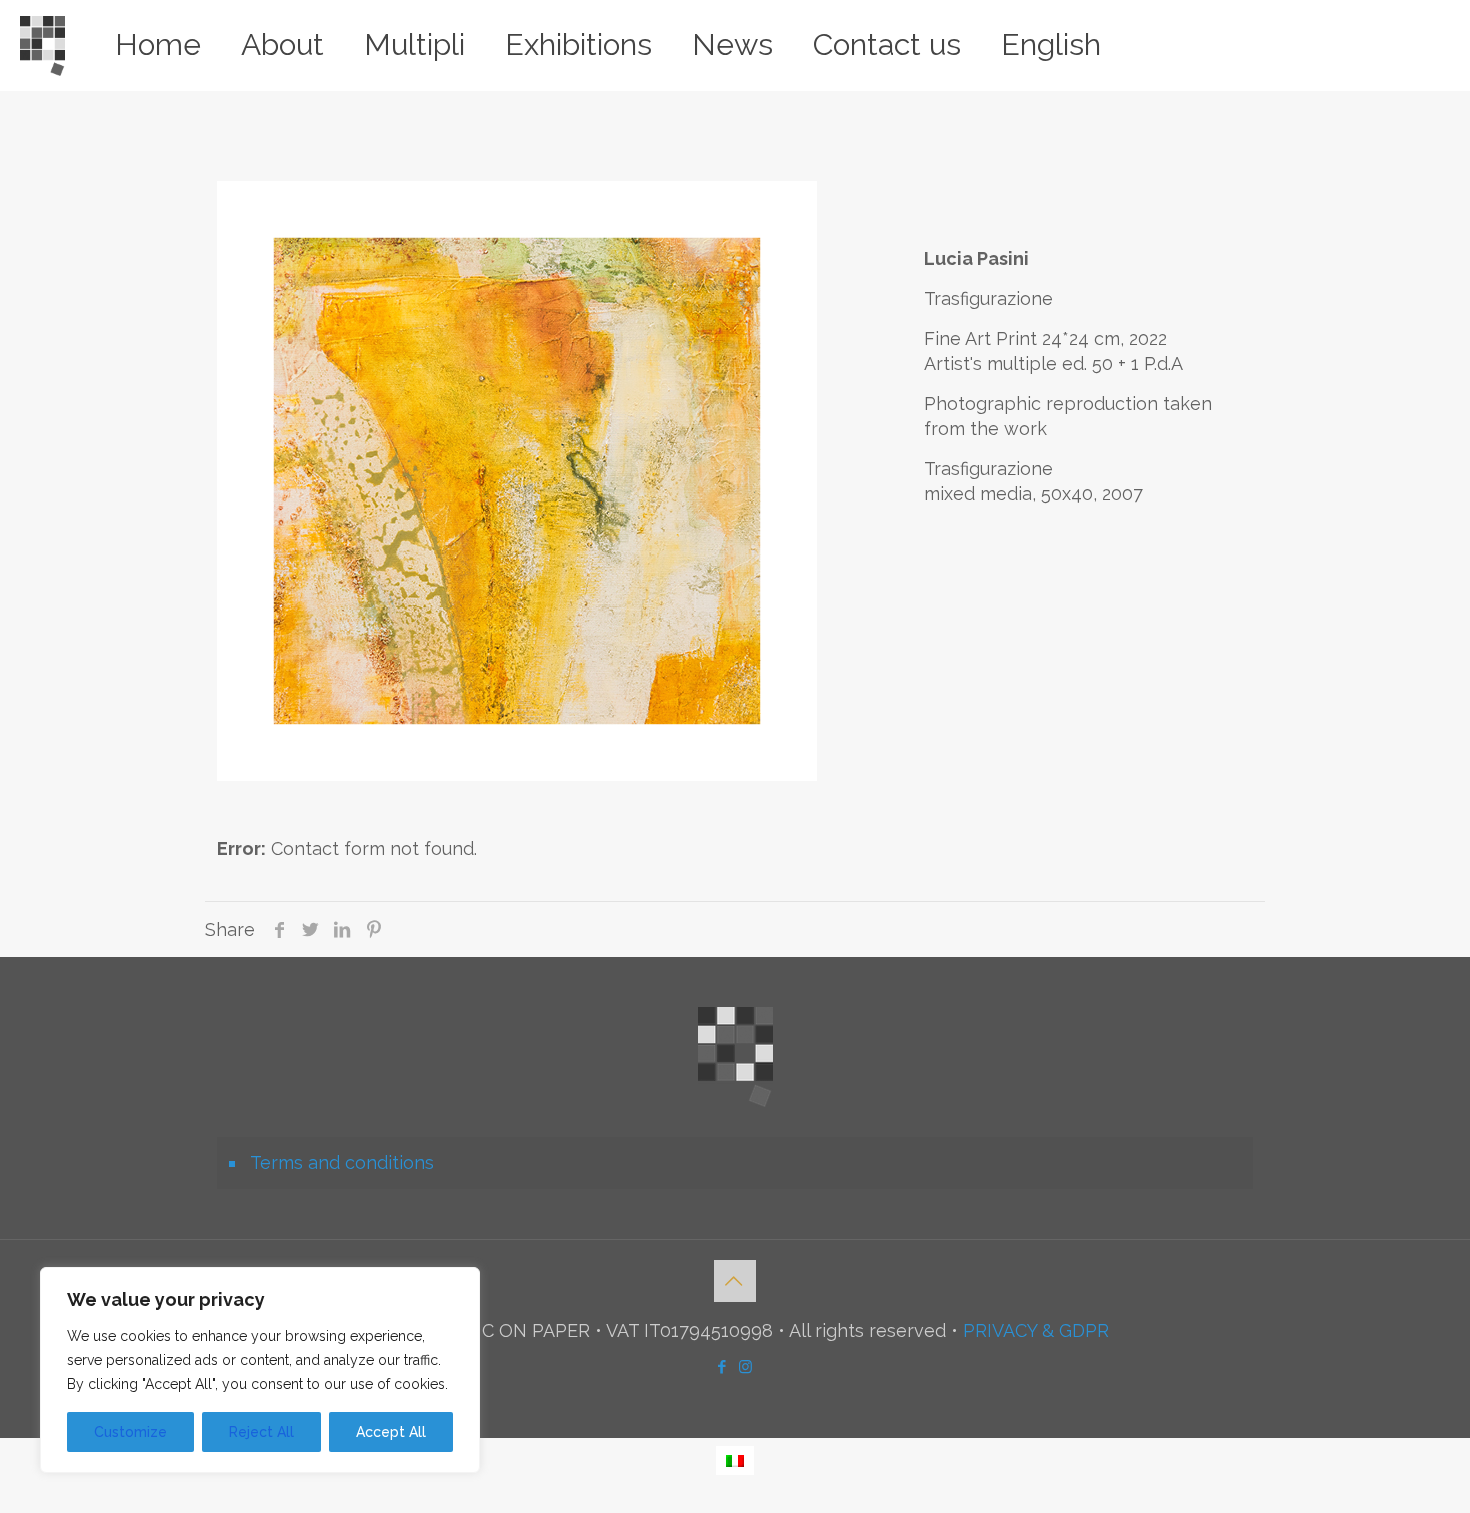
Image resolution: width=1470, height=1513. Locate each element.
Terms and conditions (342, 1162)
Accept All (391, 1432)
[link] (517, 481)
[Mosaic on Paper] (42, 45)
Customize (130, 1432)
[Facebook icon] (723, 1367)
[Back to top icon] (735, 1281)
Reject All (261, 1432)
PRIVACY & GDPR (1036, 1330)
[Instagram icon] (747, 1367)
